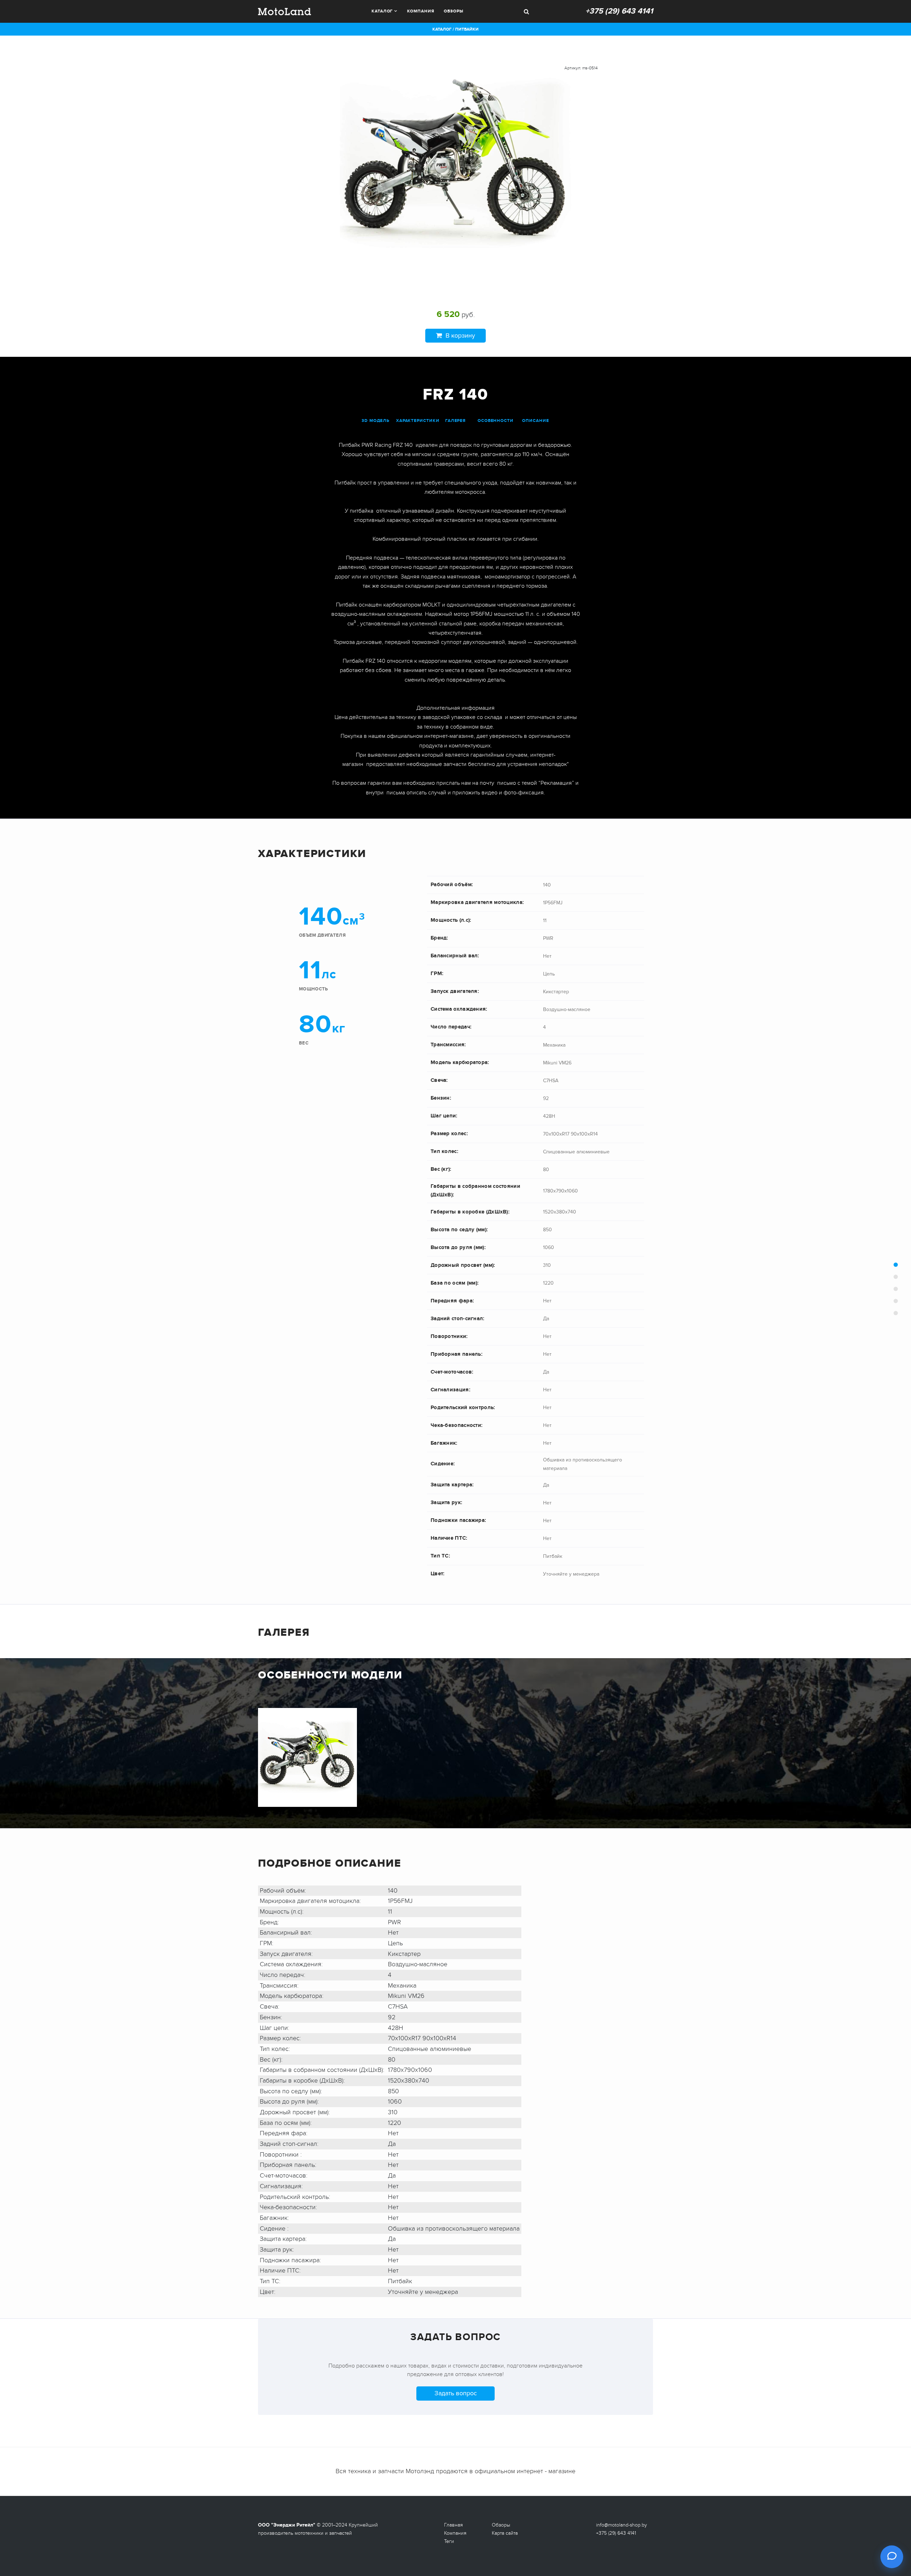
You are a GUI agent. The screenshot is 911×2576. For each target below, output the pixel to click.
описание (535, 421)
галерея (455, 421)
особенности (496, 421)
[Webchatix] (892, 2557)
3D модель (375, 421)
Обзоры (453, 11)
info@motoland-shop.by (622, 2525)
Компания (421, 11)
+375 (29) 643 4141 (619, 11)
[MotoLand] (285, 11)
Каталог (382, 11)
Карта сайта (505, 2533)
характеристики (418, 421)
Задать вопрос (456, 2393)
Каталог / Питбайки (455, 29)
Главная (454, 2525)
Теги (449, 2541)
